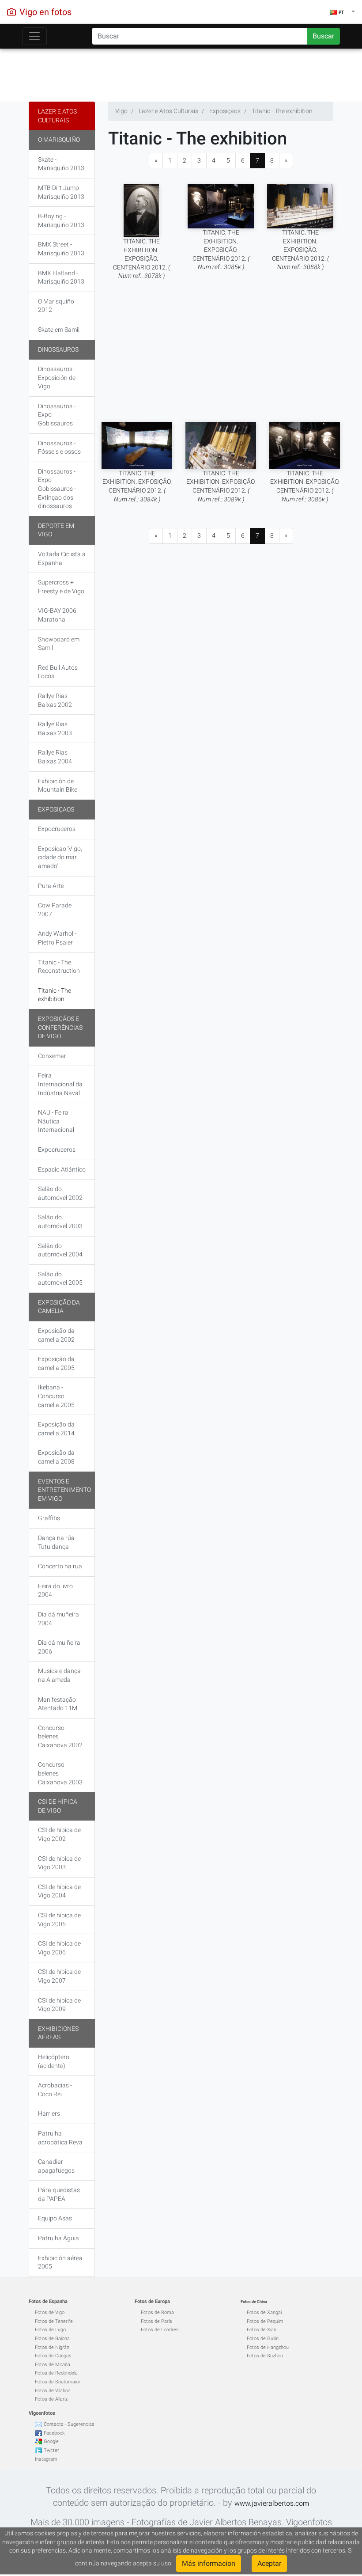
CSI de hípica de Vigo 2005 (59, 1920)
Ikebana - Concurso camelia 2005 (56, 1396)
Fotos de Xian (262, 2330)
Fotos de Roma (157, 2312)
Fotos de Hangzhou (268, 2347)
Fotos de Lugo (50, 2330)
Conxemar (52, 1056)
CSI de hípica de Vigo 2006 (59, 1948)
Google (51, 2441)
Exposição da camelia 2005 (56, 1363)
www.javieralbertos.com (272, 2503)
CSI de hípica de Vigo (58, 1806)
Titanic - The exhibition (55, 995)
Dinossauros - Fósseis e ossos (59, 448)
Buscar (323, 36)
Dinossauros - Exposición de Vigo (57, 377)
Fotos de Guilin (263, 2339)
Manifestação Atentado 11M (58, 1704)
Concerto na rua (60, 1566)
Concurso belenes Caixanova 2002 (60, 1736)
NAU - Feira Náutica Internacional (56, 1121)
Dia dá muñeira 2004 (58, 1619)
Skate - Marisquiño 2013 (61, 164)
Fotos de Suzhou (265, 2356)
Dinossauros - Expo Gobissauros (57, 415)
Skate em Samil (59, 330)
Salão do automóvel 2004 (60, 1250)
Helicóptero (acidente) (54, 2061)
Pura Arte (51, 886)
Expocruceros (57, 829)
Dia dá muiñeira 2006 (59, 1647)
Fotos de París (156, 2321)
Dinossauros (58, 349)
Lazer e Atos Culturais (57, 116)
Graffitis (49, 1518)
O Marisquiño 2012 (56, 306)
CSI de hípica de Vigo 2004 (59, 1891)
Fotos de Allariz (51, 2399)
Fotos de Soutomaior (58, 2382)
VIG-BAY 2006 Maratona (57, 615)
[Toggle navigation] (34, 36)
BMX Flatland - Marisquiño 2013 (61, 277)
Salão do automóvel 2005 (60, 1279)
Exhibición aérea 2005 (60, 2262)
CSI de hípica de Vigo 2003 (59, 1863)
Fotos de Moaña (53, 2365)
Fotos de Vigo (50, 2312)
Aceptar (269, 2563)
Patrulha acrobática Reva (60, 2138)
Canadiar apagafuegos (56, 2166)
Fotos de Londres (160, 2330)
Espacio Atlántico (62, 1169)
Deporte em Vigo (56, 530)
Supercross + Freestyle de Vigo (61, 587)
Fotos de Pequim (265, 2321)
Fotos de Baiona (52, 2339)
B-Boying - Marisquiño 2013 (61, 220)
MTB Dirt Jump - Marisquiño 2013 (61, 192)
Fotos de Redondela (56, 2373)
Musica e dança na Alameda (59, 1675)
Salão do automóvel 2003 (60, 1222)
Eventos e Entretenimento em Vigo (64, 1490)
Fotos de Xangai (264, 2312)
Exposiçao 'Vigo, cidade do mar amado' (60, 857)
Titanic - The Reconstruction (59, 967)
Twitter (51, 2450)
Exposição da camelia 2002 (56, 1335)
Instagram (46, 2459)
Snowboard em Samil (59, 644)
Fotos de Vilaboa (53, 2391)
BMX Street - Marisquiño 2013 (61, 249)
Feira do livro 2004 (55, 1590)
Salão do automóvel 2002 (60, 1193)
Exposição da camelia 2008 (56, 1457)
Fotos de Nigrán (52, 2347)
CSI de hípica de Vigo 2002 (59, 1834)
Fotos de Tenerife (54, 2321)
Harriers (49, 2113)
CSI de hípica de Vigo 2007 (59, 1976)
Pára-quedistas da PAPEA (59, 2194)
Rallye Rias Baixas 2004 (55, 757)
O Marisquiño (59, 140)
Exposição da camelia (59, 1307)
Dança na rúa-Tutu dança (57, 1542)
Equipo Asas (55, 2218)
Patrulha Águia (58, 2238)
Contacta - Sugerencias (69, 2424)
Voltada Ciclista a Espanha (62, 558)
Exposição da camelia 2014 (56, 1429)
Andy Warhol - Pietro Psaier (57, 938)
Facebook (54, 2433)
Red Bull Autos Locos (58, 672)
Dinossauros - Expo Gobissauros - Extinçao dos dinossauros (57, 489)
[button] (342, 12)
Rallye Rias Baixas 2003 (55, 728)
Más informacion (209, 2563)
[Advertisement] (181, 73)
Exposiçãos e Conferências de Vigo (60, 1027)
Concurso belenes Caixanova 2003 (60, 1773)
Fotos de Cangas (53, 2356)
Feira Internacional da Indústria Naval (60, 1084)
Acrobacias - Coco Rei (55, 2090)
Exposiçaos (56, 809)
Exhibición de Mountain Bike (58, 785)
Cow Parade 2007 (55, 910)
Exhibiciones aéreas (58, 2033)
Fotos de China (254, 2302)
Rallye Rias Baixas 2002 (55, 700)
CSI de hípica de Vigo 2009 (59, 2005)
